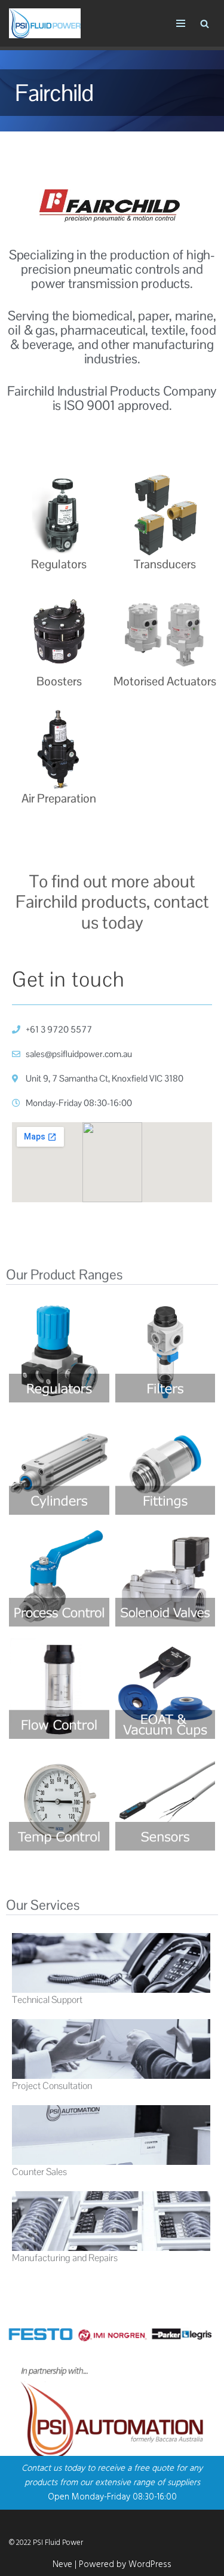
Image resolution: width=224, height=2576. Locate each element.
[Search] (205, 24)
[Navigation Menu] (181, 23)
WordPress (150, 2565)
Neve (62, 2565)
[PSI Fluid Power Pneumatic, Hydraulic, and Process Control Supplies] (45, 23)
